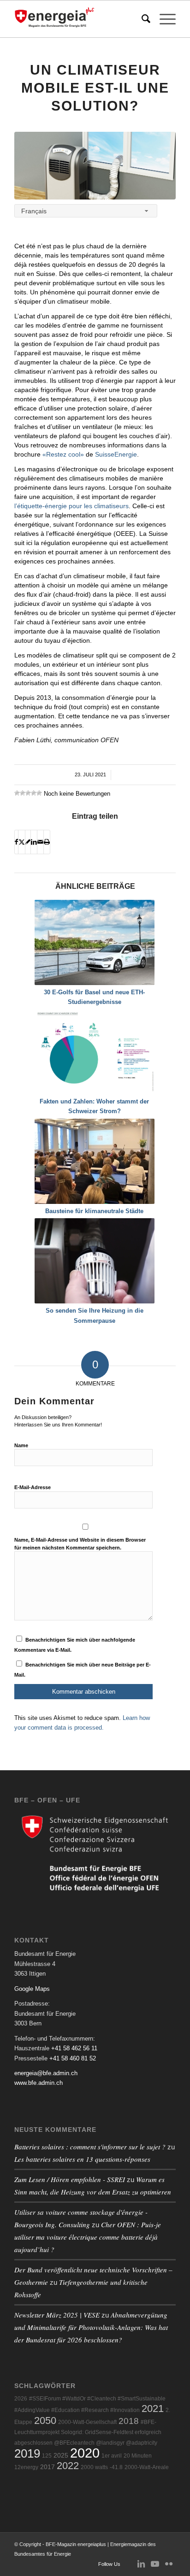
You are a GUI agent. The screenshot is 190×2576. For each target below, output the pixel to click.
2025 (61, 2456)
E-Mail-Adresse (33, 1487)
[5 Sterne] (39, 793)
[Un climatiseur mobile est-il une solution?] (95, 166)
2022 (68, 2466)
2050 (45, 2421)
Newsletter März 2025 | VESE (57, 2315)
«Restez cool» (63, 454)
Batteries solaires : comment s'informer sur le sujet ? (90, 2147)
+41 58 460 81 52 (73, 2058)
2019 (27, 2453)
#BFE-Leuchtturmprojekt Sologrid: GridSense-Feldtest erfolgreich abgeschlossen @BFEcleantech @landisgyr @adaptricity (88, 2432)
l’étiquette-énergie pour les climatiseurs (71, 506)
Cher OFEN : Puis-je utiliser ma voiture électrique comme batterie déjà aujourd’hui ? (88, 2237)
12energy (26, 2467)
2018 (129, 2421)
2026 (21, 2399)
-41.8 (116, 2467)
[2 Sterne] (23, 793)
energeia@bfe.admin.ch (46, 2073)
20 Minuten (138, 2456)
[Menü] (163, 19)
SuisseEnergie (115, 454)
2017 (47, 2467)
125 (47, 2456)
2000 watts (94, 2467)
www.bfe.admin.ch (39, 2083)
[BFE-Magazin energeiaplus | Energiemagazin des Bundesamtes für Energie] (79, 19)
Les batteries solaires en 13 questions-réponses (82, 2159)
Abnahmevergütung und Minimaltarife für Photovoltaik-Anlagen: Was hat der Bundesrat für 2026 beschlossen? (91, 2327)
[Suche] (141, 19)
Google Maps (32, 1989)
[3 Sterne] (28, 793)
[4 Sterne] (34, 793)
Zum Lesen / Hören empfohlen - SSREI (70, 2179)
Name (21, 1445)
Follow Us (109, 2564)
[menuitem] (141, 19)
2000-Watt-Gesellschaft (87, 2422)
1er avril (112, 2456)
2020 (85, 2453)
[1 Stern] (17, 793)
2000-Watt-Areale (147, 2467)
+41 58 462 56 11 (74, 2048)
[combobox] (86, 211)
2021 (153, 2409)
